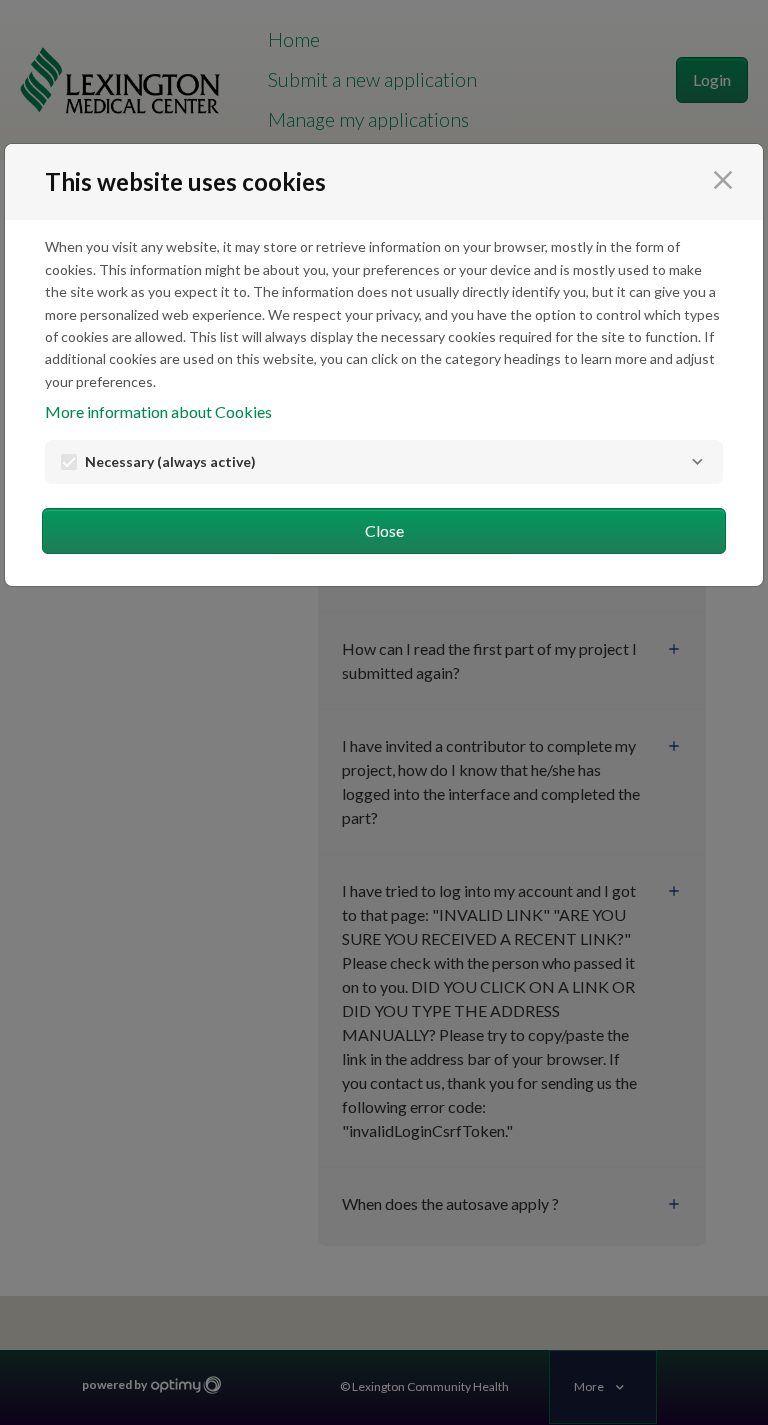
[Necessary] (697, 462)
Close (384, 530)
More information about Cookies (158, 411)
